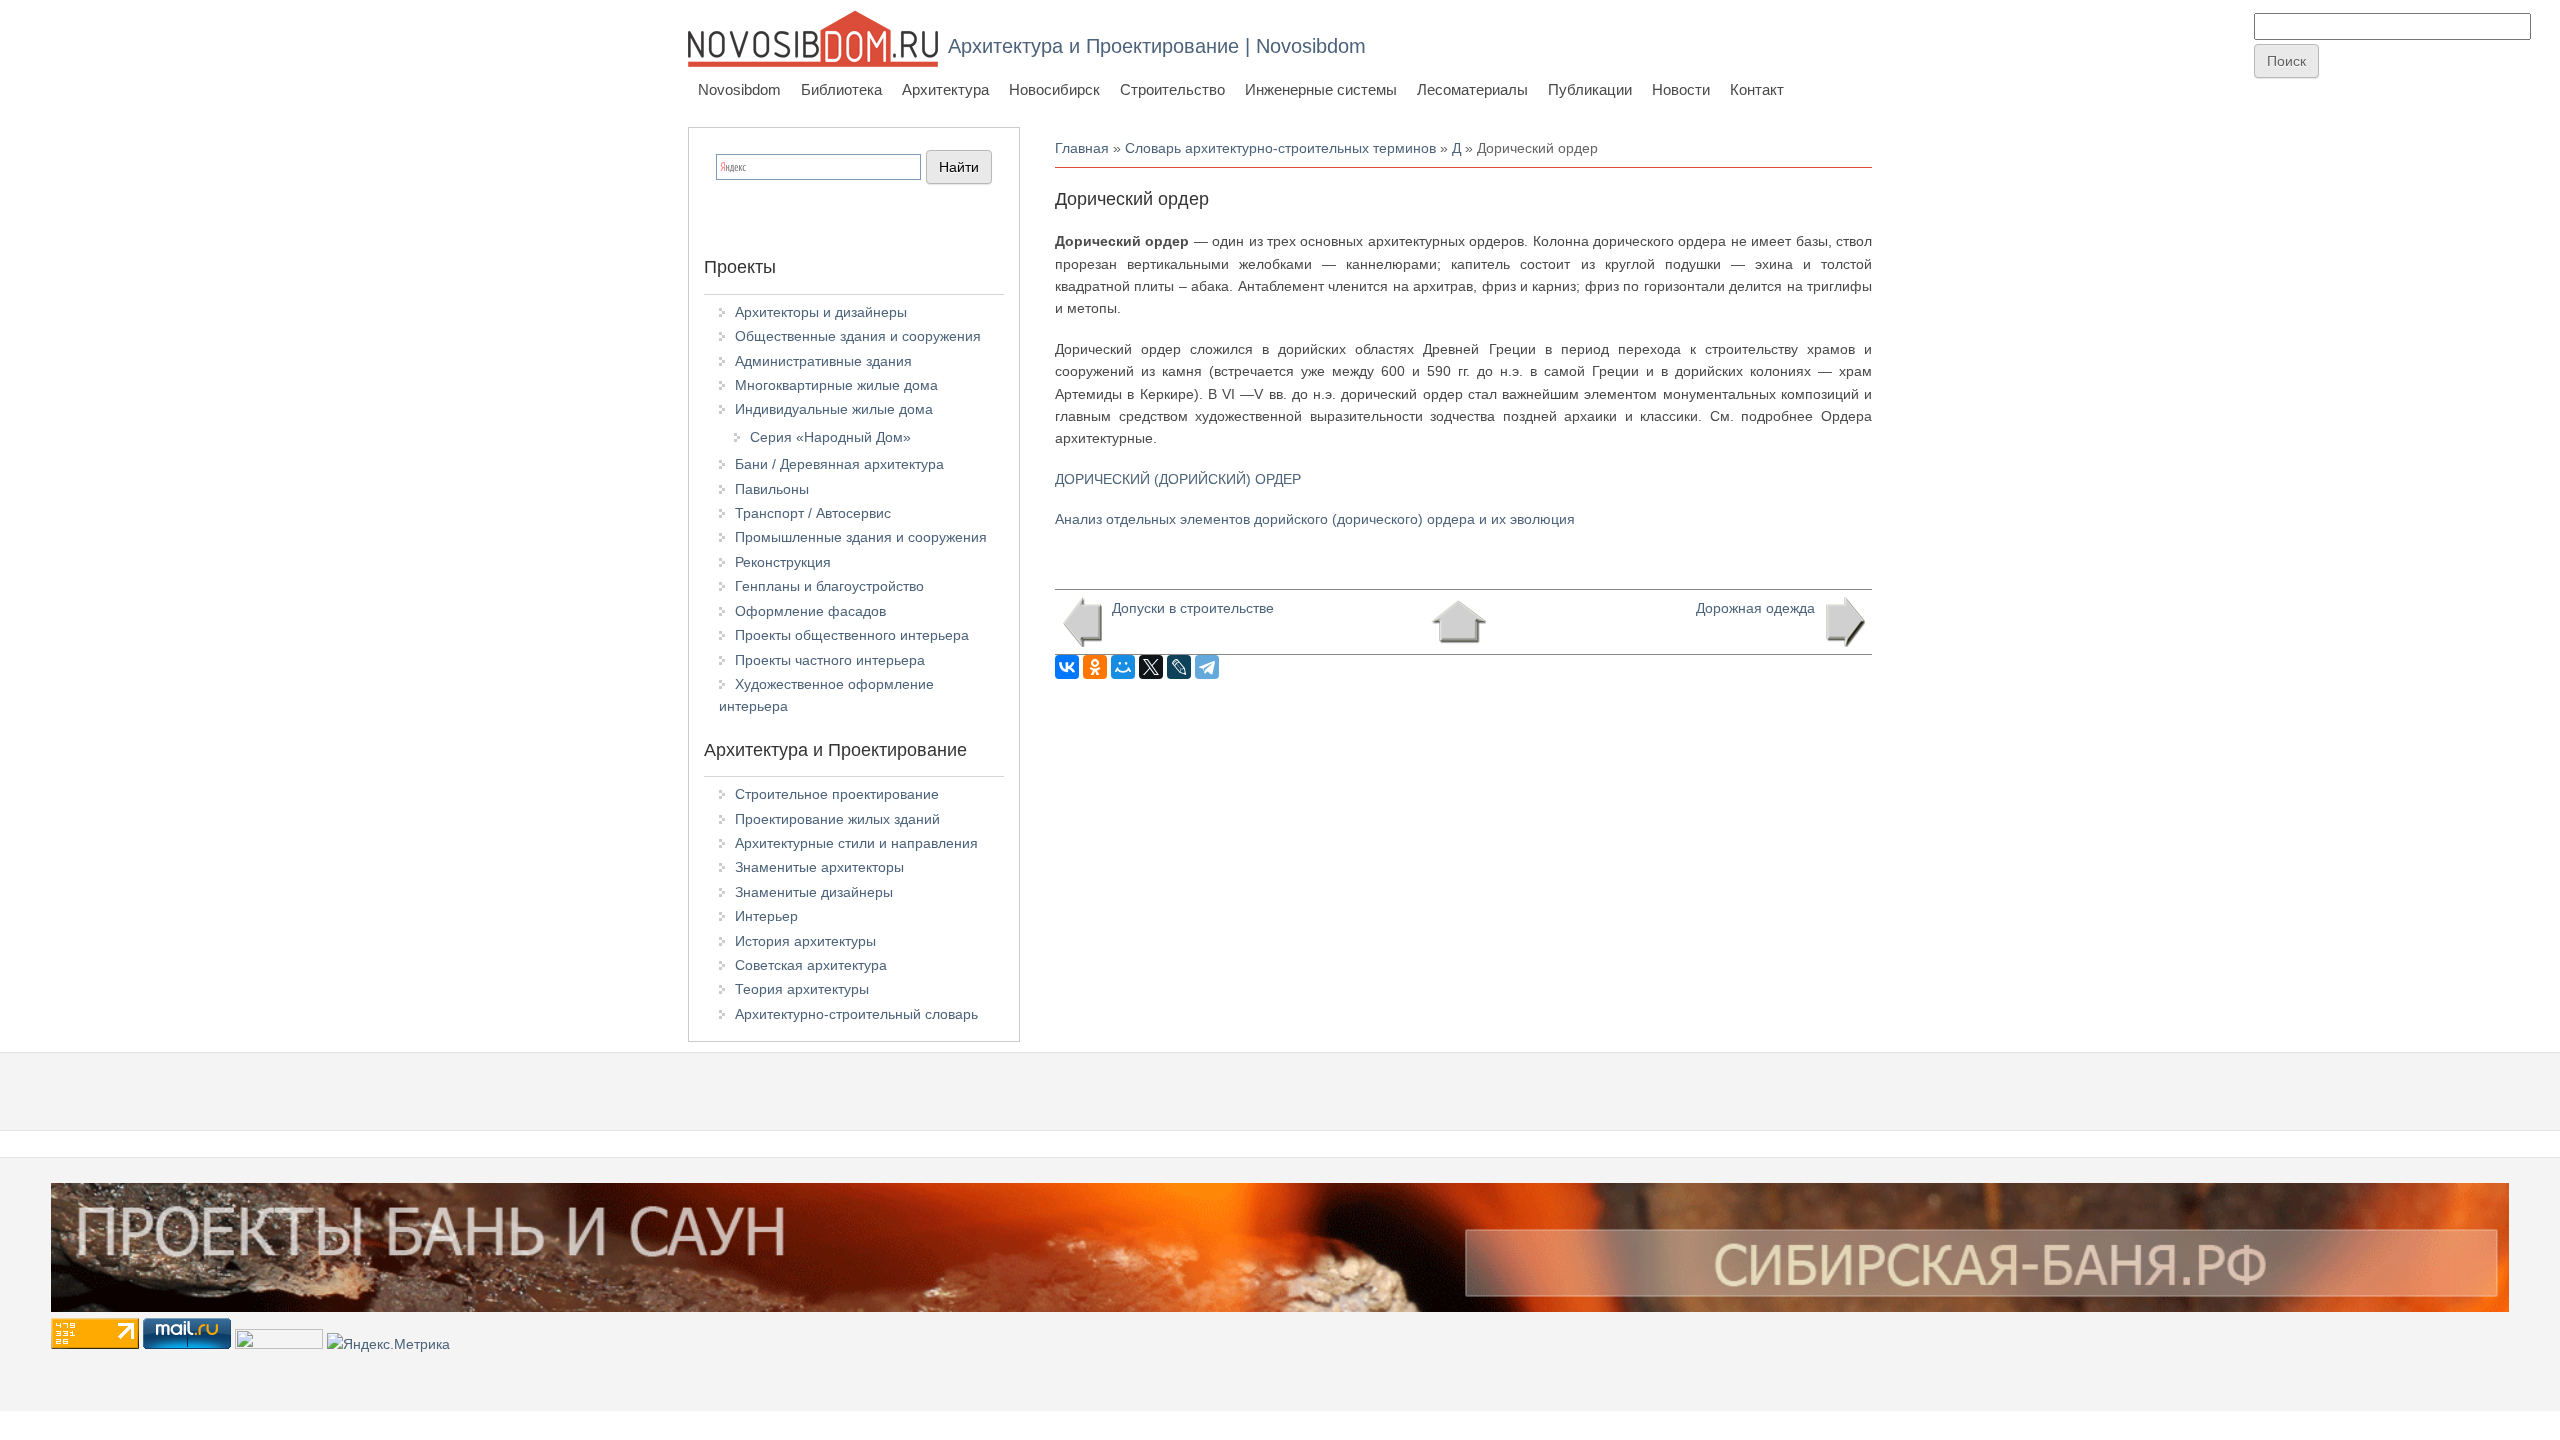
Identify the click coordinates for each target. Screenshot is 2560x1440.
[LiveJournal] (1179, 667)
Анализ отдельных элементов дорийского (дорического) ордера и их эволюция (1315, 519)
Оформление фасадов (810, 611)
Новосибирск (1054, 89)
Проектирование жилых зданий (837, 819)
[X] (1151, 667)
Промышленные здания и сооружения (861, 537)
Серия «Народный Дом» (830, 437)
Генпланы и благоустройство (829, 586)
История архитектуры (805, 941)
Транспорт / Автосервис (813, 513)
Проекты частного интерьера (830, 660)
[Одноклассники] (1095, 667)
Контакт (1757, 89)
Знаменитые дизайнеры (814, 892)
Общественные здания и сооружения (858, 336)
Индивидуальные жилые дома (834, 409)
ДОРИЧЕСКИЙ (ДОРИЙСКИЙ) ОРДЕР (1178, 479)
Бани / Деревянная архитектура (839, 464)
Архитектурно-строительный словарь (856, 1014)
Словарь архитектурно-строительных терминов (1280, 148)
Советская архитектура (811, 965)
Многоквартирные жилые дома (836, 385)
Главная (1082, 148)
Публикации (1590, 89)
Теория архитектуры (802, 989)
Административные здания (823, 361)
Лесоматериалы (1472, 89)
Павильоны (772, 489)
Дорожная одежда (1755, 608)
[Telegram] (1207, 667)
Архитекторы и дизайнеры (821, 312)
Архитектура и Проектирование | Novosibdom (1157, 46)
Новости (1681, 89)
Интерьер (766, 916)
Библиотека (841, 89)
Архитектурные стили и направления (856, 843)
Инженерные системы (1321, 89)
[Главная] (813, 38)
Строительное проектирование (837, 794)
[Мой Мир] (1123, 667)
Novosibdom (739, 89)
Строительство (1172, 89)
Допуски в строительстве (1193, 608)
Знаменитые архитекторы (819, 867)
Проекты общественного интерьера (852, 635)
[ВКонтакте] (1067, 667)
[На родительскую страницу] (1458, 622)
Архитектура (945, 89)
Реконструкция (783, 562)
